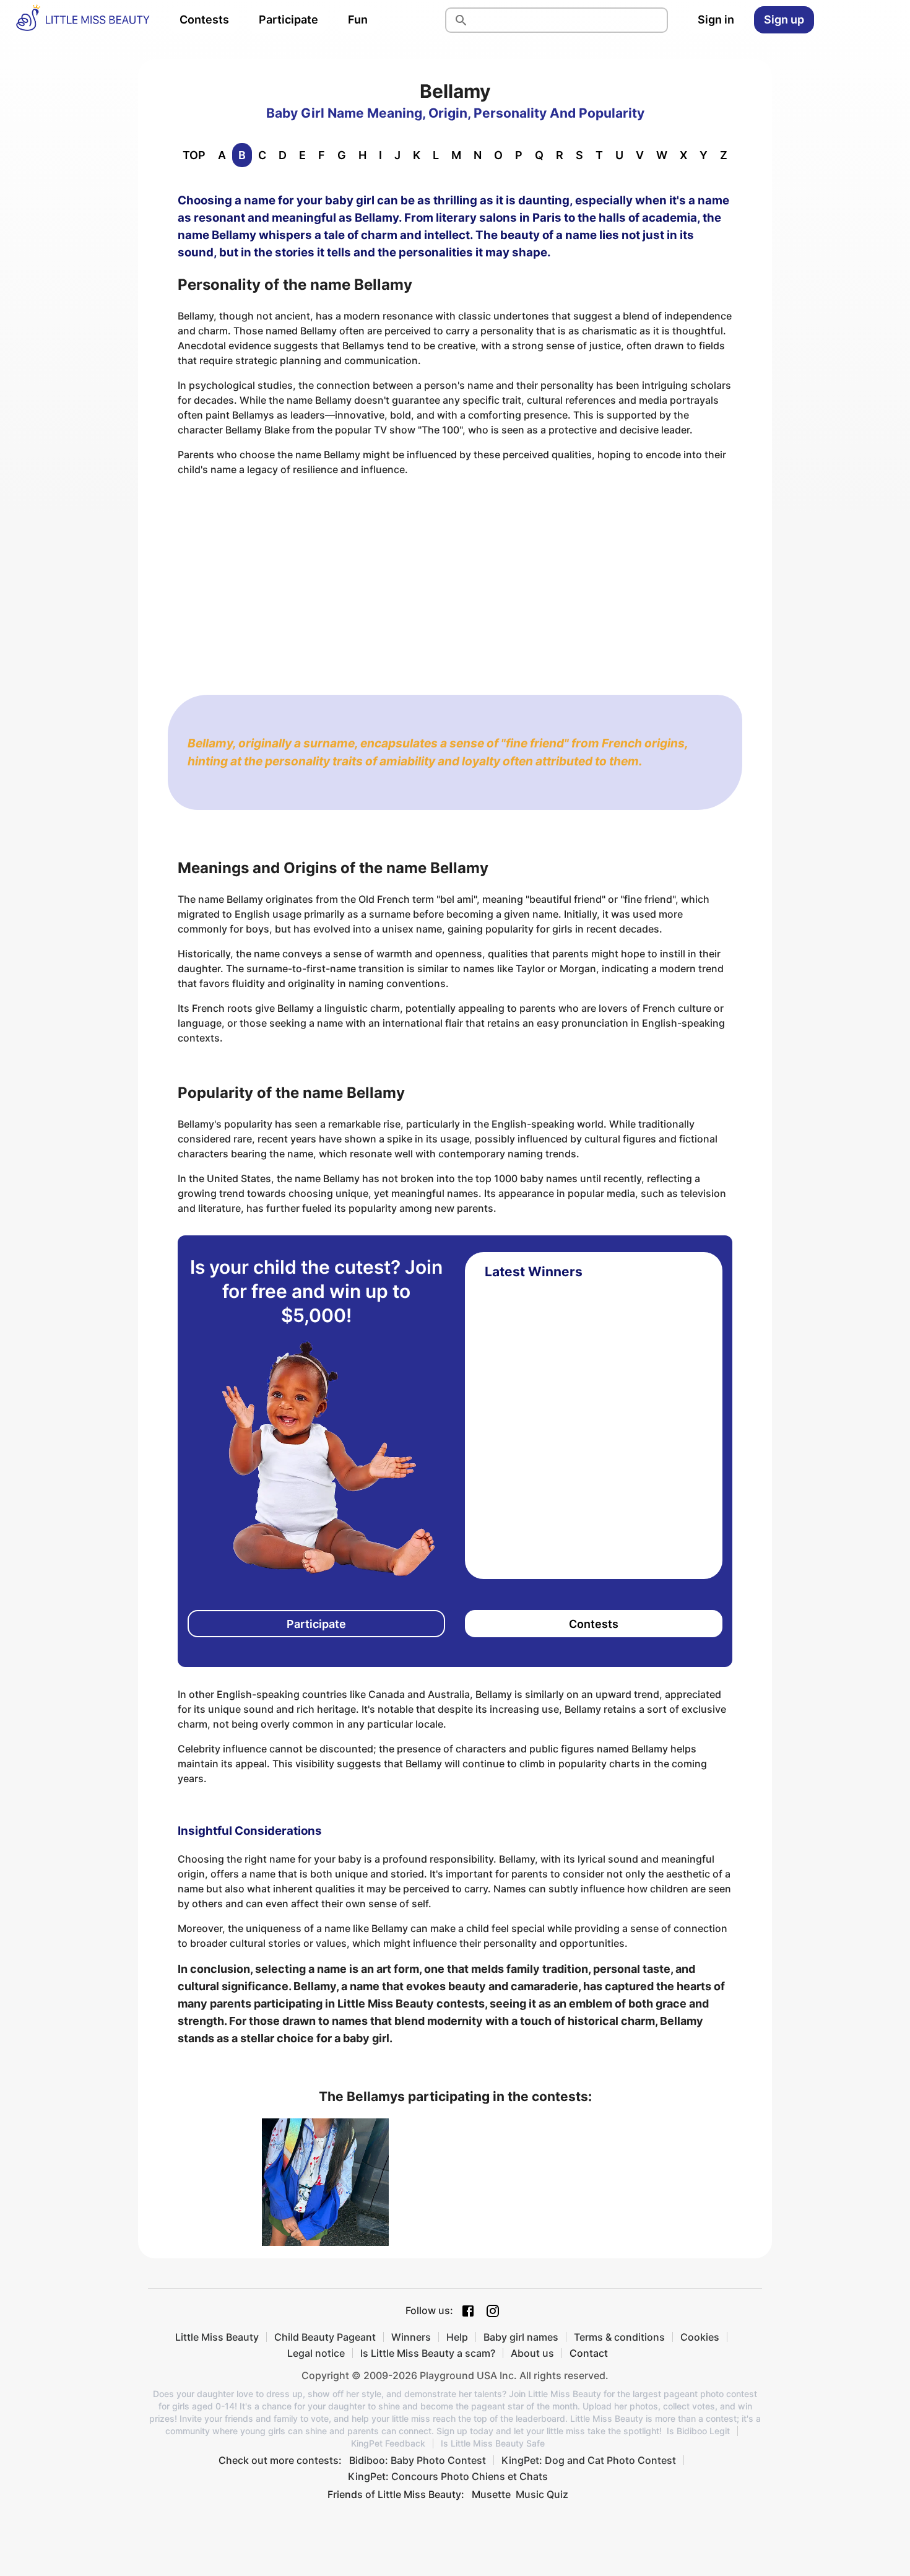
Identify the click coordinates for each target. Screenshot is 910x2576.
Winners (411, 2337)
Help (457, 2337)
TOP (194, 155)
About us (532, 2353)
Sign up (784, 20)
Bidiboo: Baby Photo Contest (418, 2460)
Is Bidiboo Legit (698, 2431)
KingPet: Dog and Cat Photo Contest (589, 2460)
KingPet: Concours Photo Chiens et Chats (448, 2476)
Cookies (700, 2337)
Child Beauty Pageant (325, 2337)
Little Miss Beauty (217, 2337)
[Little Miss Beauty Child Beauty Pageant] (82, 20)
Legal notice (316, 2353)
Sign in (716, 20)
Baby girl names (521, 2337)
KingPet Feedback (388, 2443)
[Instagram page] (493, 2311)
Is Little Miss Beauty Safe (493, 2443)
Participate (288, 20)
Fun (358, 20)
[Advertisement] (455, 573)
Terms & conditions (619, 2337)
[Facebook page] (468, 2311)
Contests (204, 20)
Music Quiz (542, 2494)
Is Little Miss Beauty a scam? (428, 2353)
